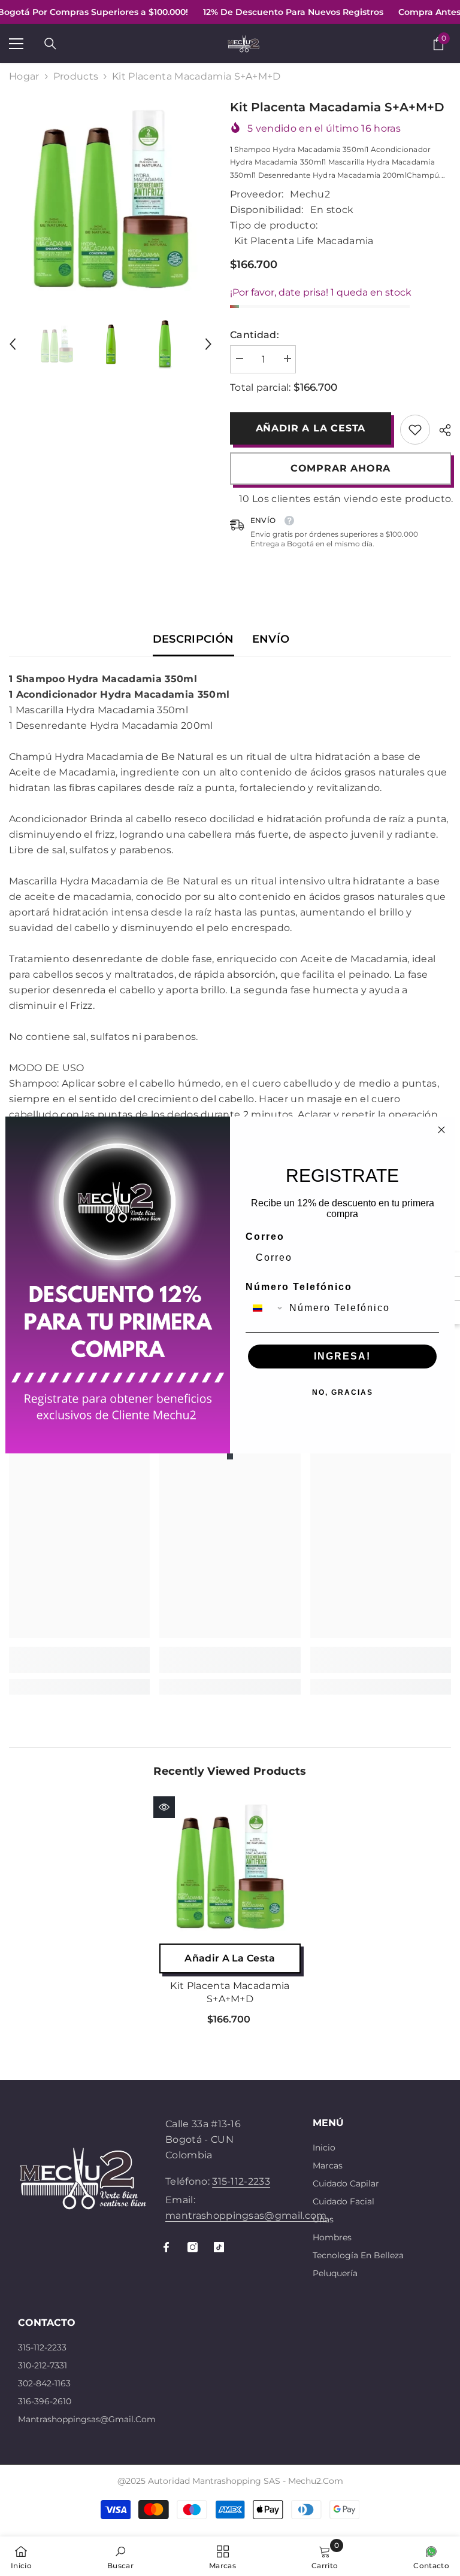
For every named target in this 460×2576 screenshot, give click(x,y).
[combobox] (265, 1308)
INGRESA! (342, 1356)
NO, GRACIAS (343, 1392)
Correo (265, 1237)
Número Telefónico (299, 1287)
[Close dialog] (441, 1130)
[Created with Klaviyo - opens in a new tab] (230, 1456)
